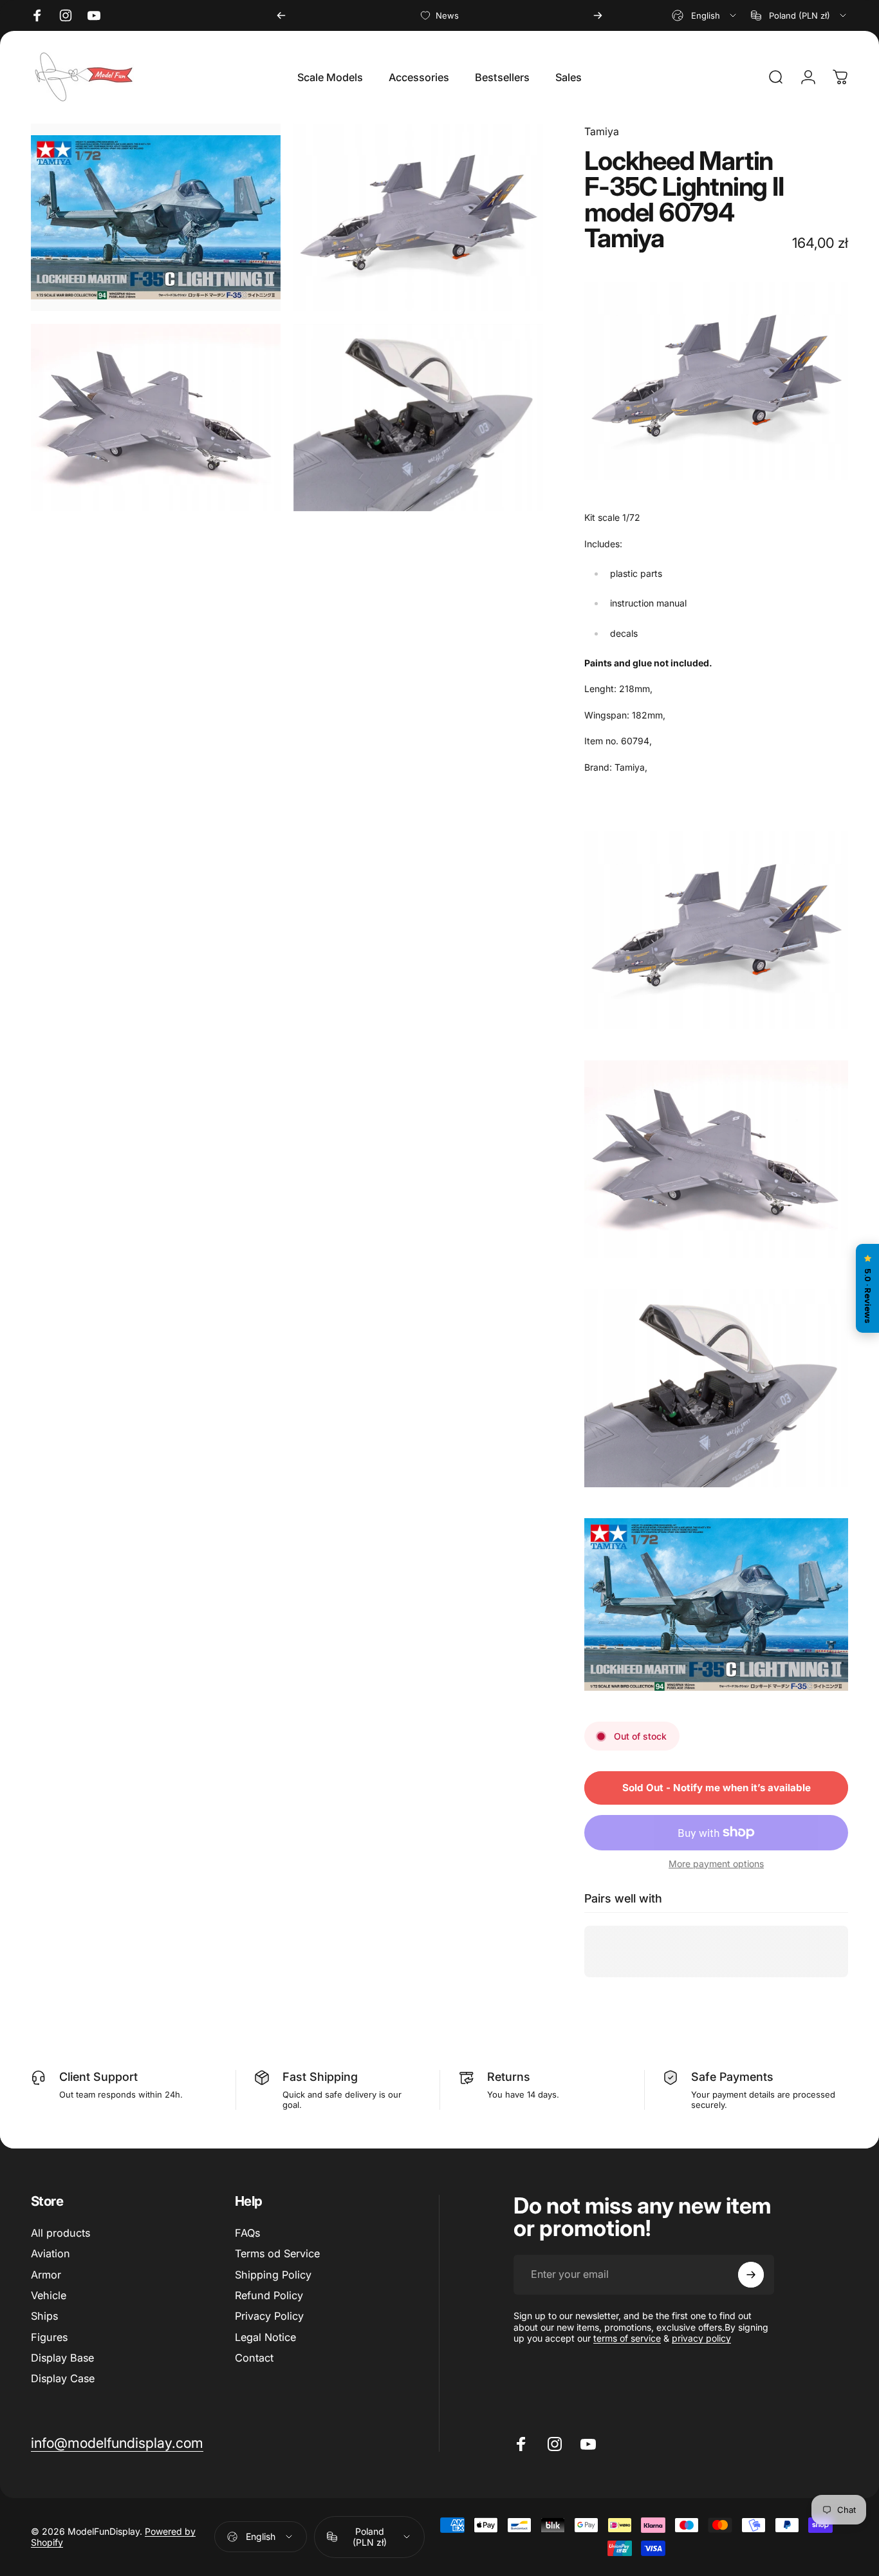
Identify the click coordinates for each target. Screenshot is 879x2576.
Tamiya (602, 131)
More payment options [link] (716, 1863)
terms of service (627, 2338)
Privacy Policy (269, 2316)
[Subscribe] (751, 2275)
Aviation (51, 2253)
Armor (46, 2275)
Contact (254, 2358)
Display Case (63, 2378)
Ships (44, 2316)
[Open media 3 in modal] (156, 418)
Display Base (62, 2358)
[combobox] (705, 15)
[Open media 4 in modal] (418, 418)
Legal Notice (265, 2337)
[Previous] (281, 15)
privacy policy (701, 2338)
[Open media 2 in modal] (418, 217)
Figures (49, 2337)
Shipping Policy (273, 2275)
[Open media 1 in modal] (156, 217)
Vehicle (49, 2295)
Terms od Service (277, 2253)
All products (60, 2233)
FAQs (247, 2233)
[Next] (598, 15)
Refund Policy (269, 2295)
